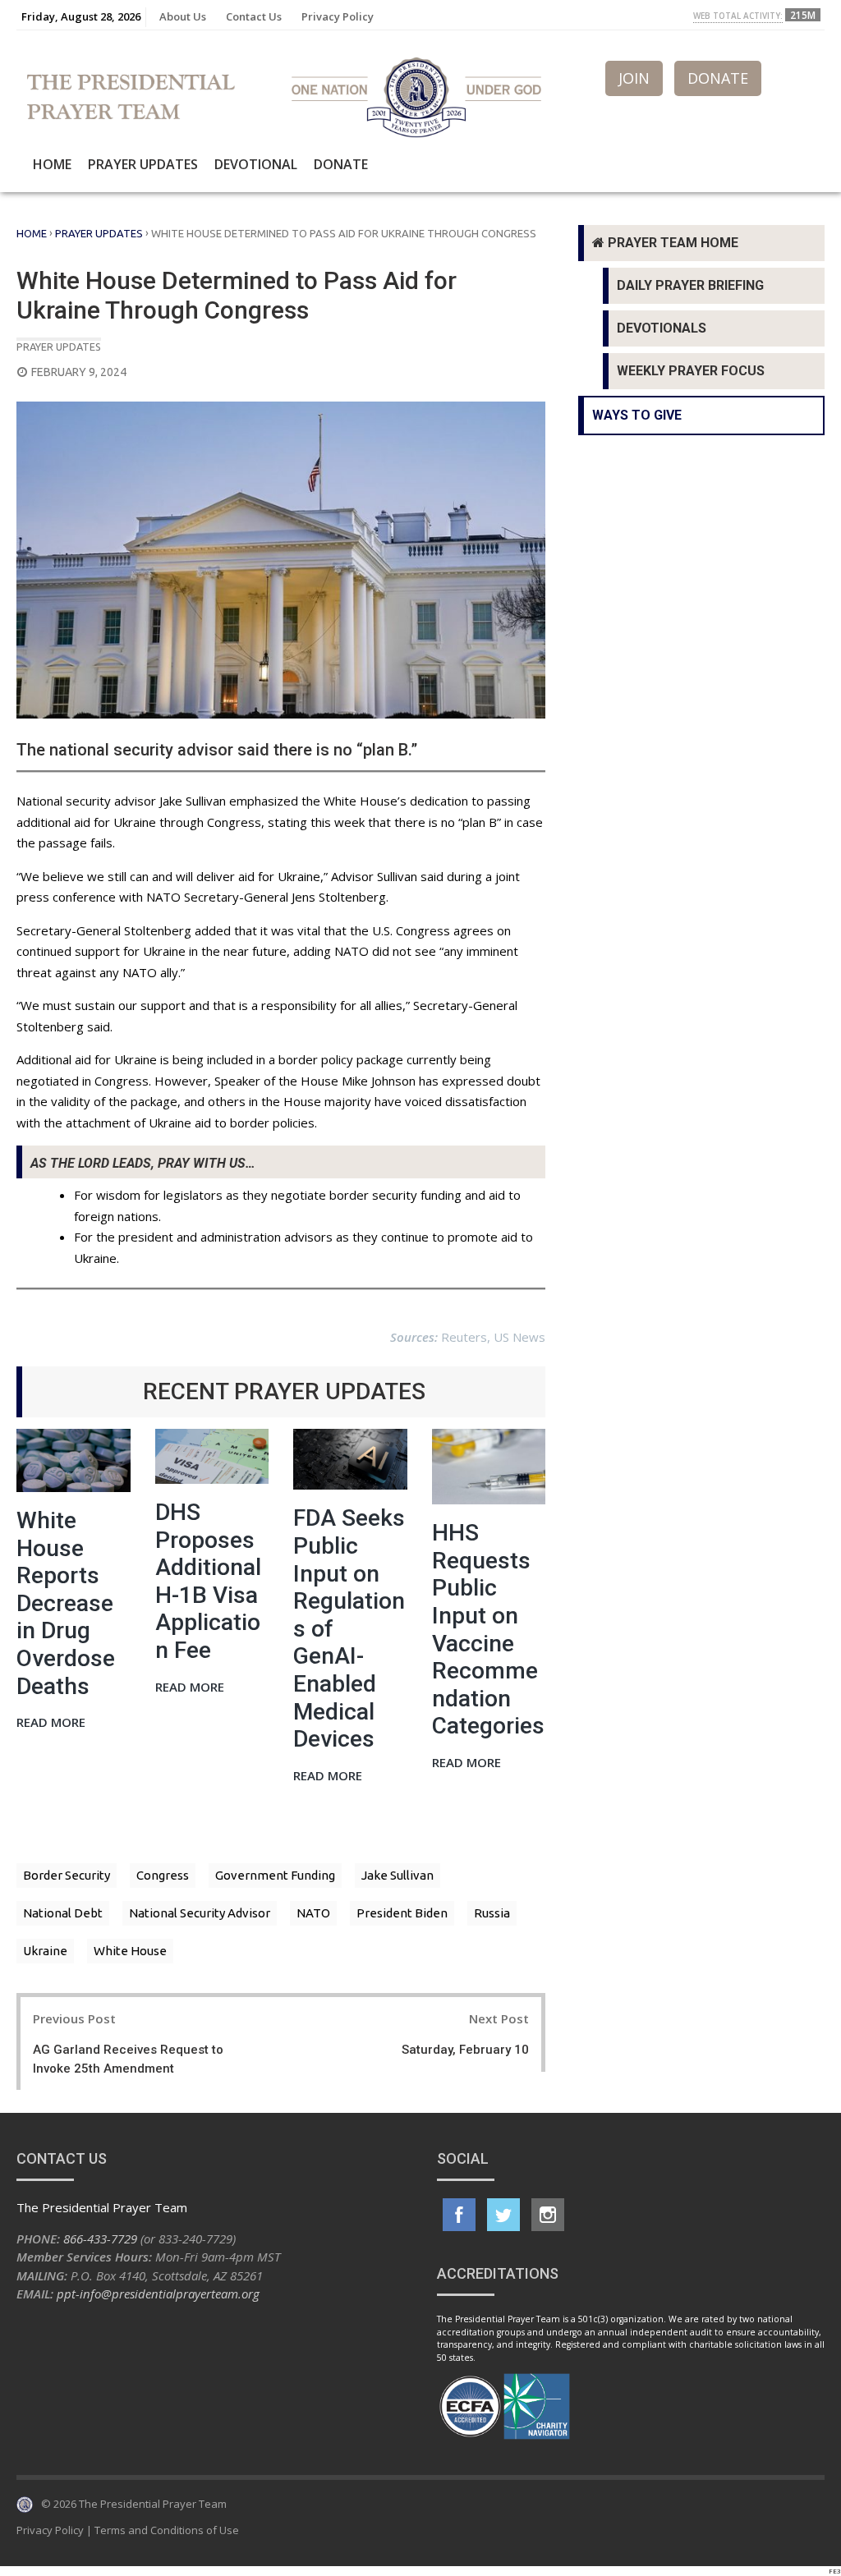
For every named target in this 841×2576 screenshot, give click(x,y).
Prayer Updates (143, 164)
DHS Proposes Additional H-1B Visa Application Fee (208, 1581)
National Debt (63, 1913)
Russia (492, 1913)
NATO (313, 1913)
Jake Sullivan (398, 1875)
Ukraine (45, 1951)
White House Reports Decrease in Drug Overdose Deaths (66, 1603)
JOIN (634, 78)
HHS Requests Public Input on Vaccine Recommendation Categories (488, 1629)
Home (52, 164)
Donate (341, 164)
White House (130, 1951)
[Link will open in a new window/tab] (459, 2215)
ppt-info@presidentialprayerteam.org (158, 2294)
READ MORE (51, 1723)
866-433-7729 (100, 2239)
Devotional (256, 164)
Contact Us (254, 16)
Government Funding (275, 1875)
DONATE (718, 78)
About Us (183, 16)
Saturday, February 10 (465, 2050)
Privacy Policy (338, 16)
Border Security (67, 1875)
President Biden (402, 1913)
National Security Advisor (200, 1913)
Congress (163, 1875)
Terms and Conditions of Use (167, 2530)
